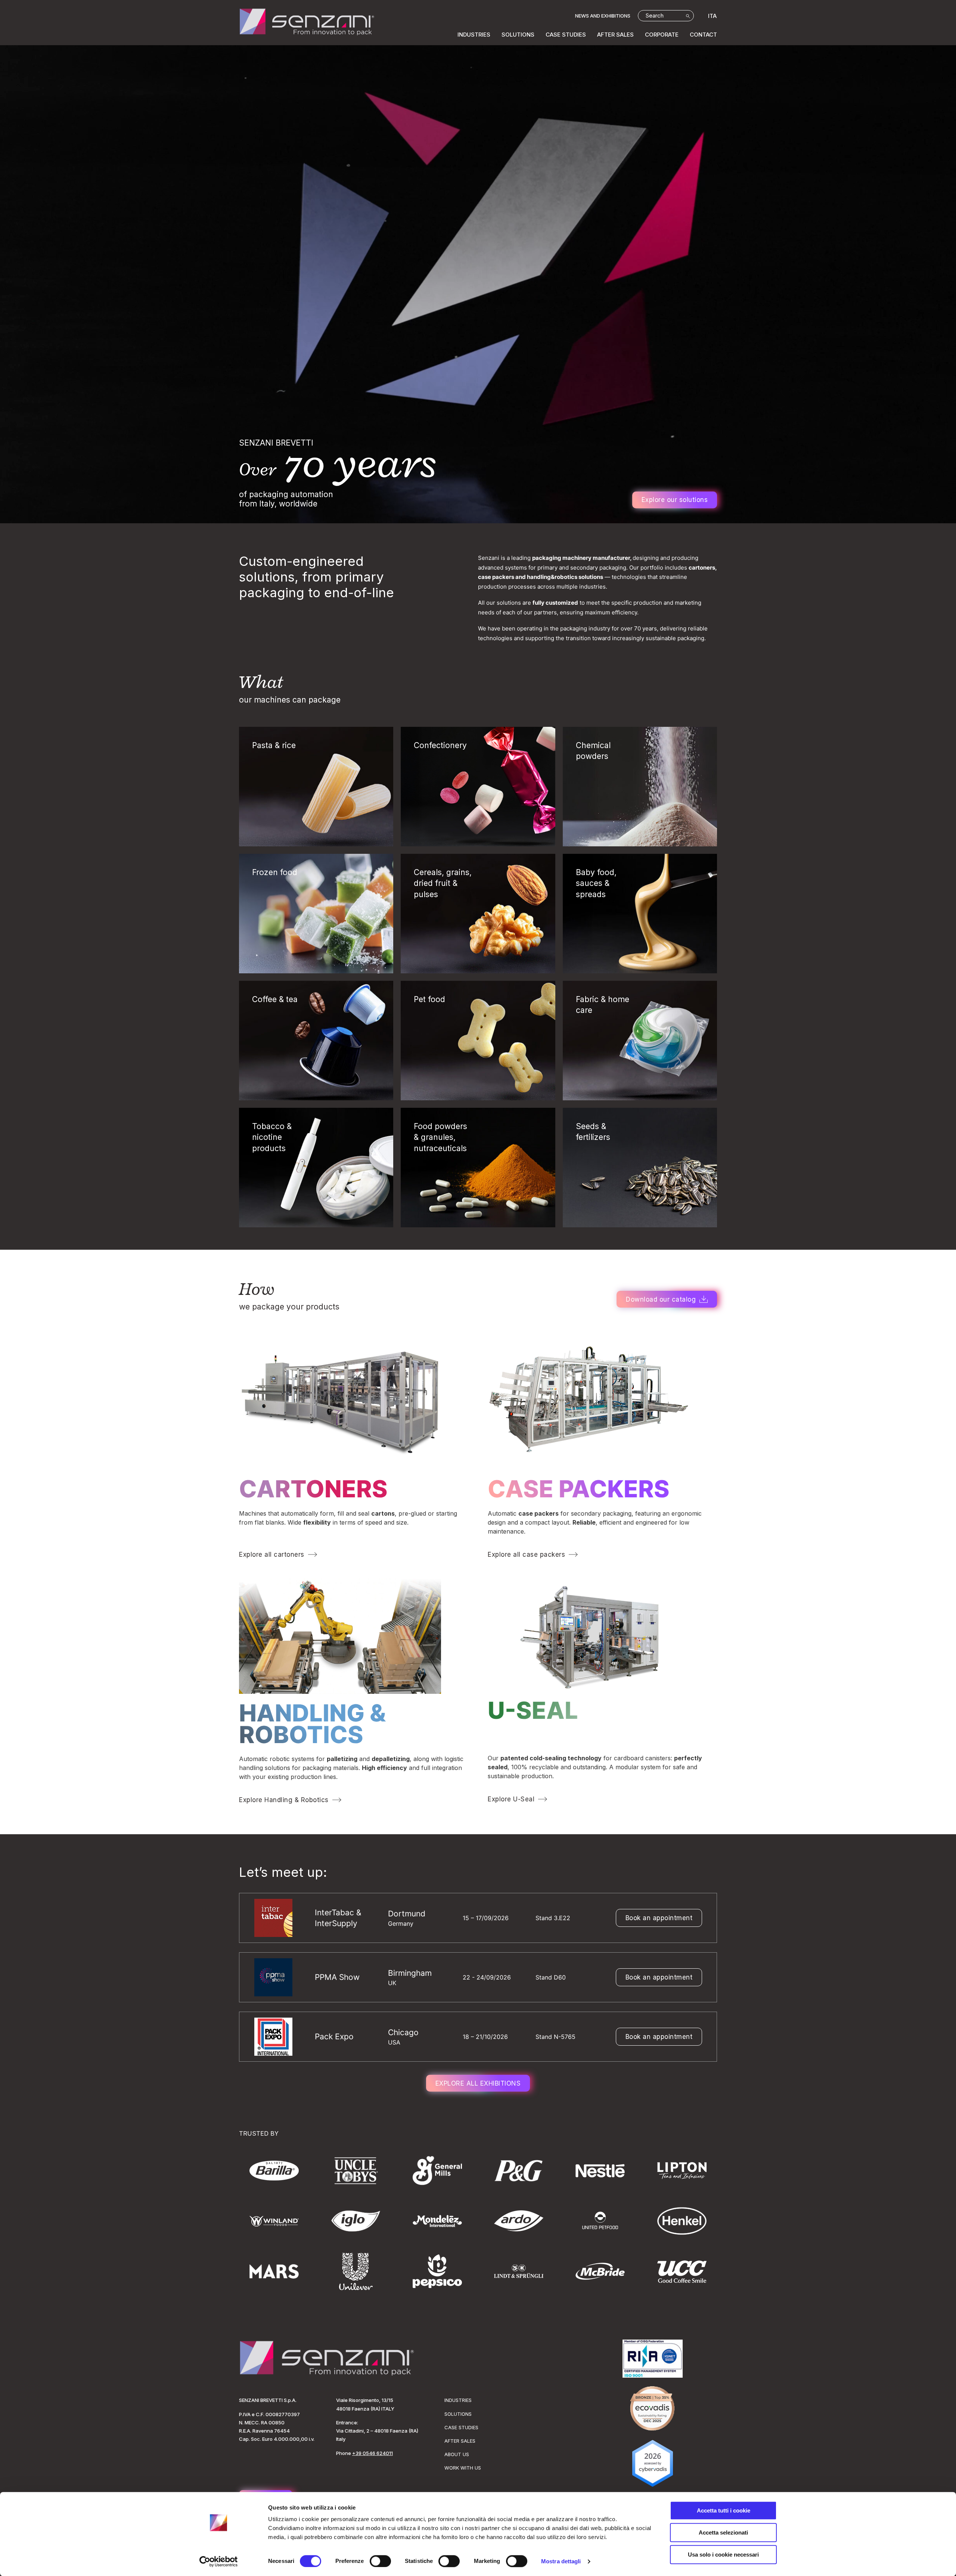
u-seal (533, 1710)
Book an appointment (659, 1918)
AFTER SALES (615, 35)
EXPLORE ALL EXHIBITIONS (478, 2083)
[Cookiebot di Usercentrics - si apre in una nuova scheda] (219, 2561)
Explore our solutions (675, 500)
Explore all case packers (526, 1554)
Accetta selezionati (723, 2532)
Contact (703, 35)
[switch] (380, 2561)
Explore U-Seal (511, 1799)
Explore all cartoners (272, 1554)
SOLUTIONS (518, 35)
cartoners (313, 1489)
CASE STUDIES (566, 35)
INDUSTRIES (474, 35)
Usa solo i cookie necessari (723, 2555)
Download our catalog (661, 1299)
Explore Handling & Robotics (284, 1800)
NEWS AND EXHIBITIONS (603, 16)
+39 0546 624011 (373, 2453)
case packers (579, 1489)
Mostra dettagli (561, 2561)
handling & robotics (312, 1724)
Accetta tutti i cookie (724, 2510)
